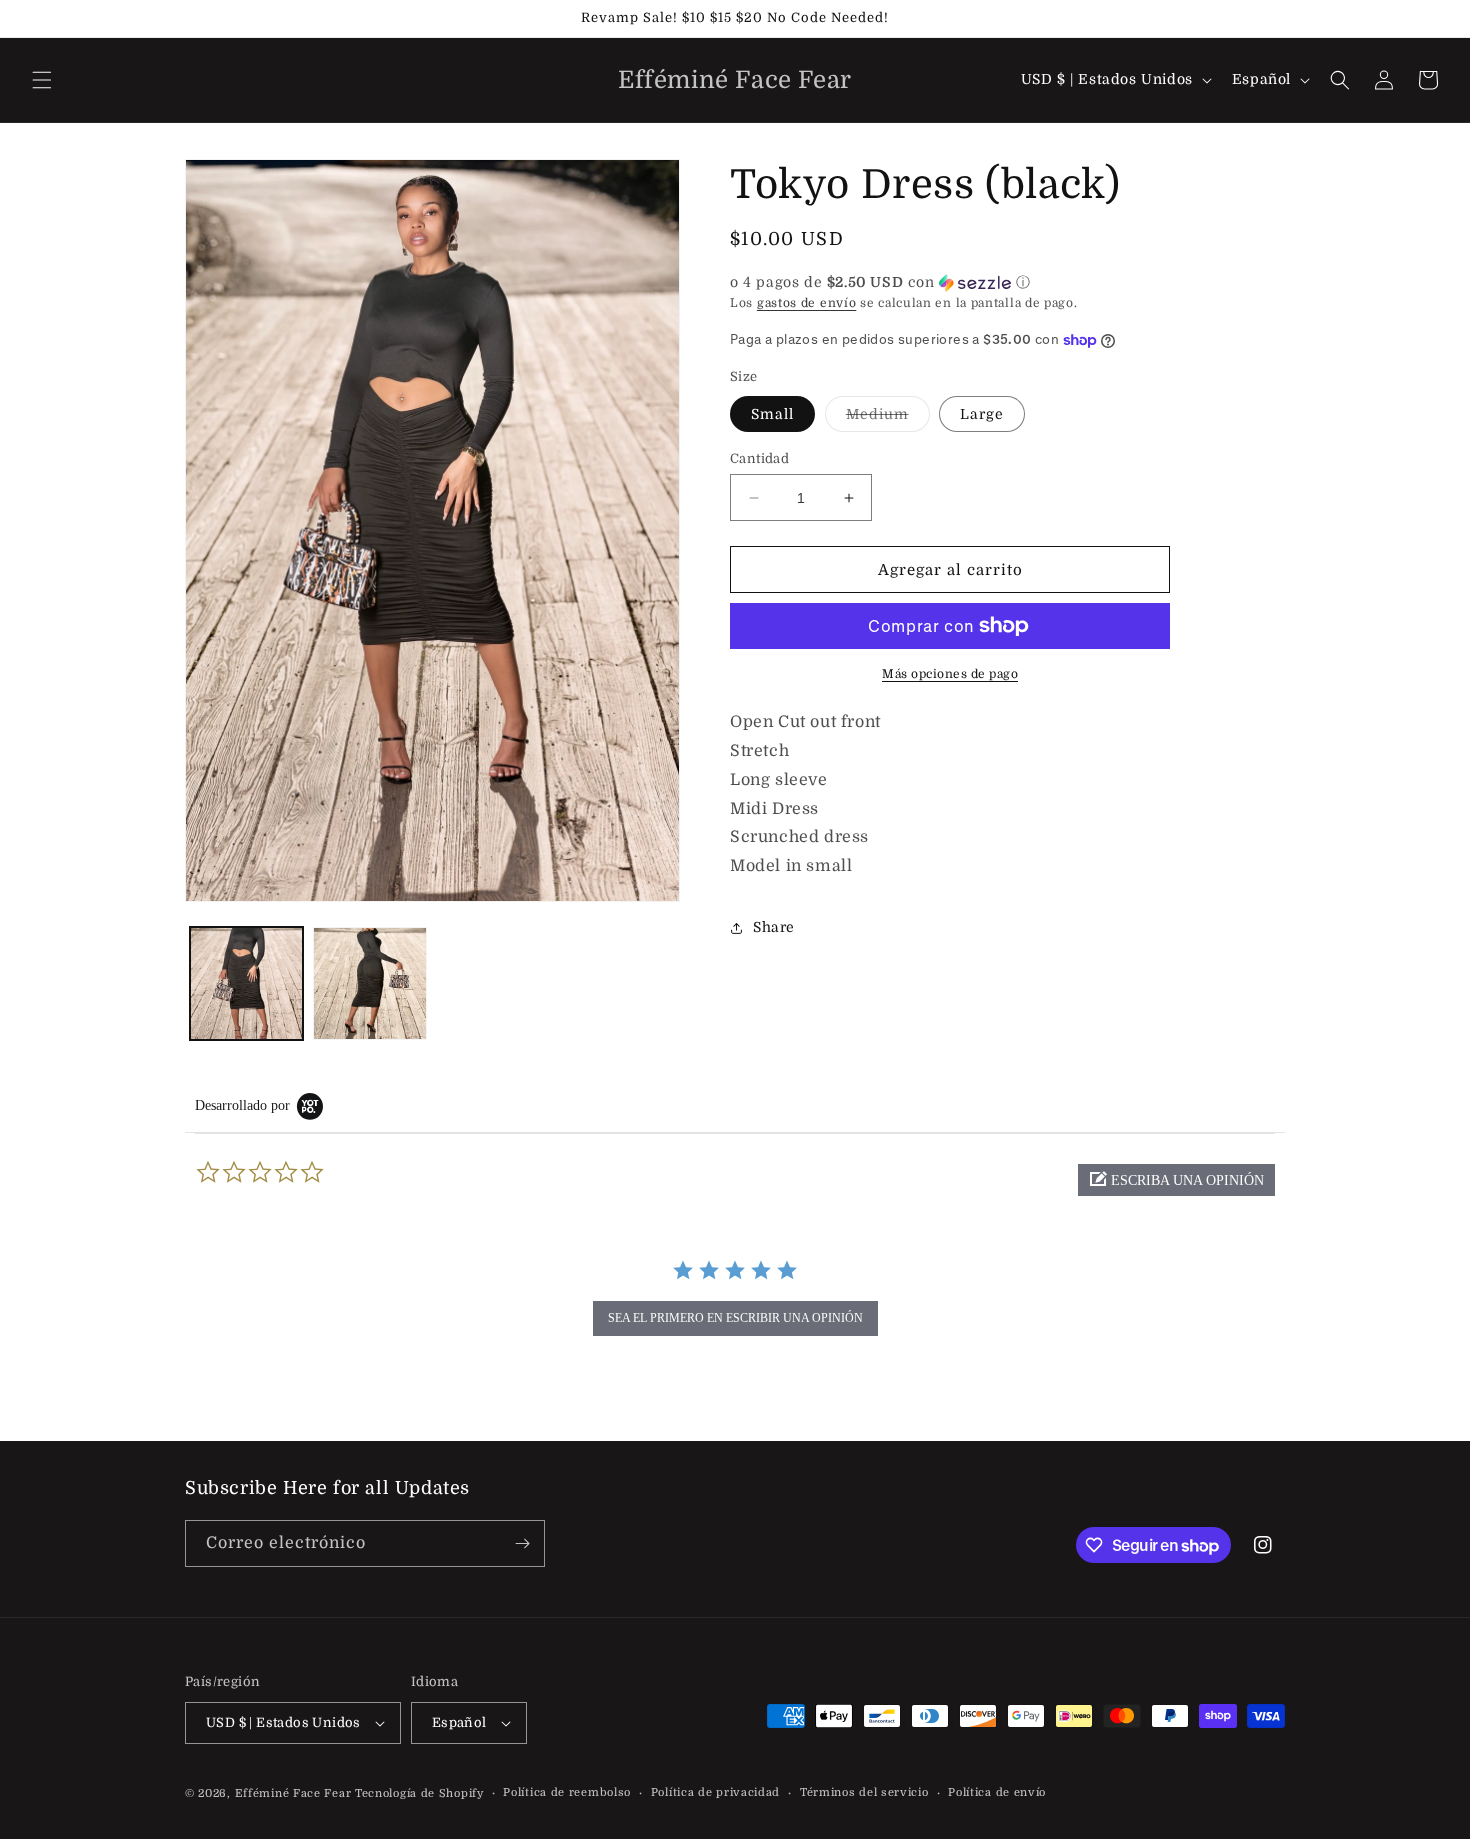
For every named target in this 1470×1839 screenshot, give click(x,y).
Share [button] (774, 928)
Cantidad (759, 458)
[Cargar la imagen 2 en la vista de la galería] (369, 983)
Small (772, 414)
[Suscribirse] (522, 1543)
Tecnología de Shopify (419, 1793)
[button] (42, 80)
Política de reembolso (567, 1792)
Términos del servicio (864, 1792)
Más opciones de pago (950, 674)
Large (982, 414)
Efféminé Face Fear (293, 1793)
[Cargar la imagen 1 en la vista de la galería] (246, 983)
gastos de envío (807, 303)
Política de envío (997, 1792)
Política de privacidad (715, 1792)
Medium (888, 418)
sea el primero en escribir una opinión (735, 1318)
